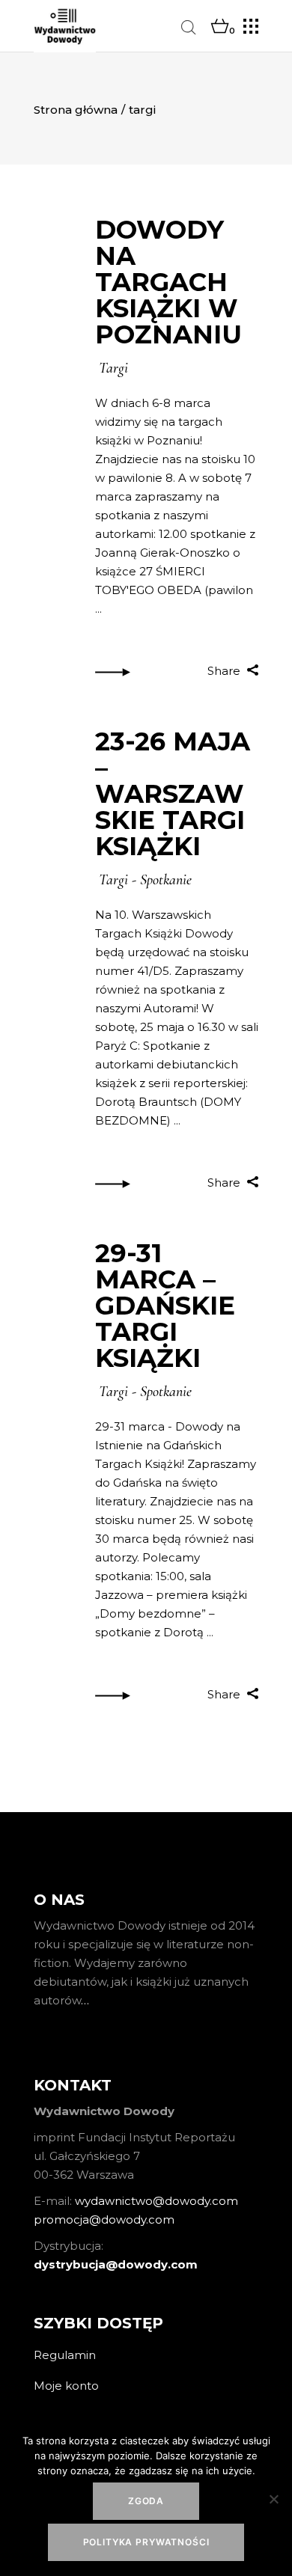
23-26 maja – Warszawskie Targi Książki (173, 794)
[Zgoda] (273, 2499)
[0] (220, 27)
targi (113, 368)
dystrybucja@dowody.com (116, 2264)
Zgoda (146, 2501)
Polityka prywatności (146, 2542)
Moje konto (66, 2386)
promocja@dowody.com (104, 2219)
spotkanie (166, 880)
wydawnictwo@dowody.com (156, 2201)
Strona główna (76, 110)
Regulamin (65, 2355)
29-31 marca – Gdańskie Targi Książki (165, 1306)
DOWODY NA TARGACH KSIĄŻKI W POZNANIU (168, 282)
